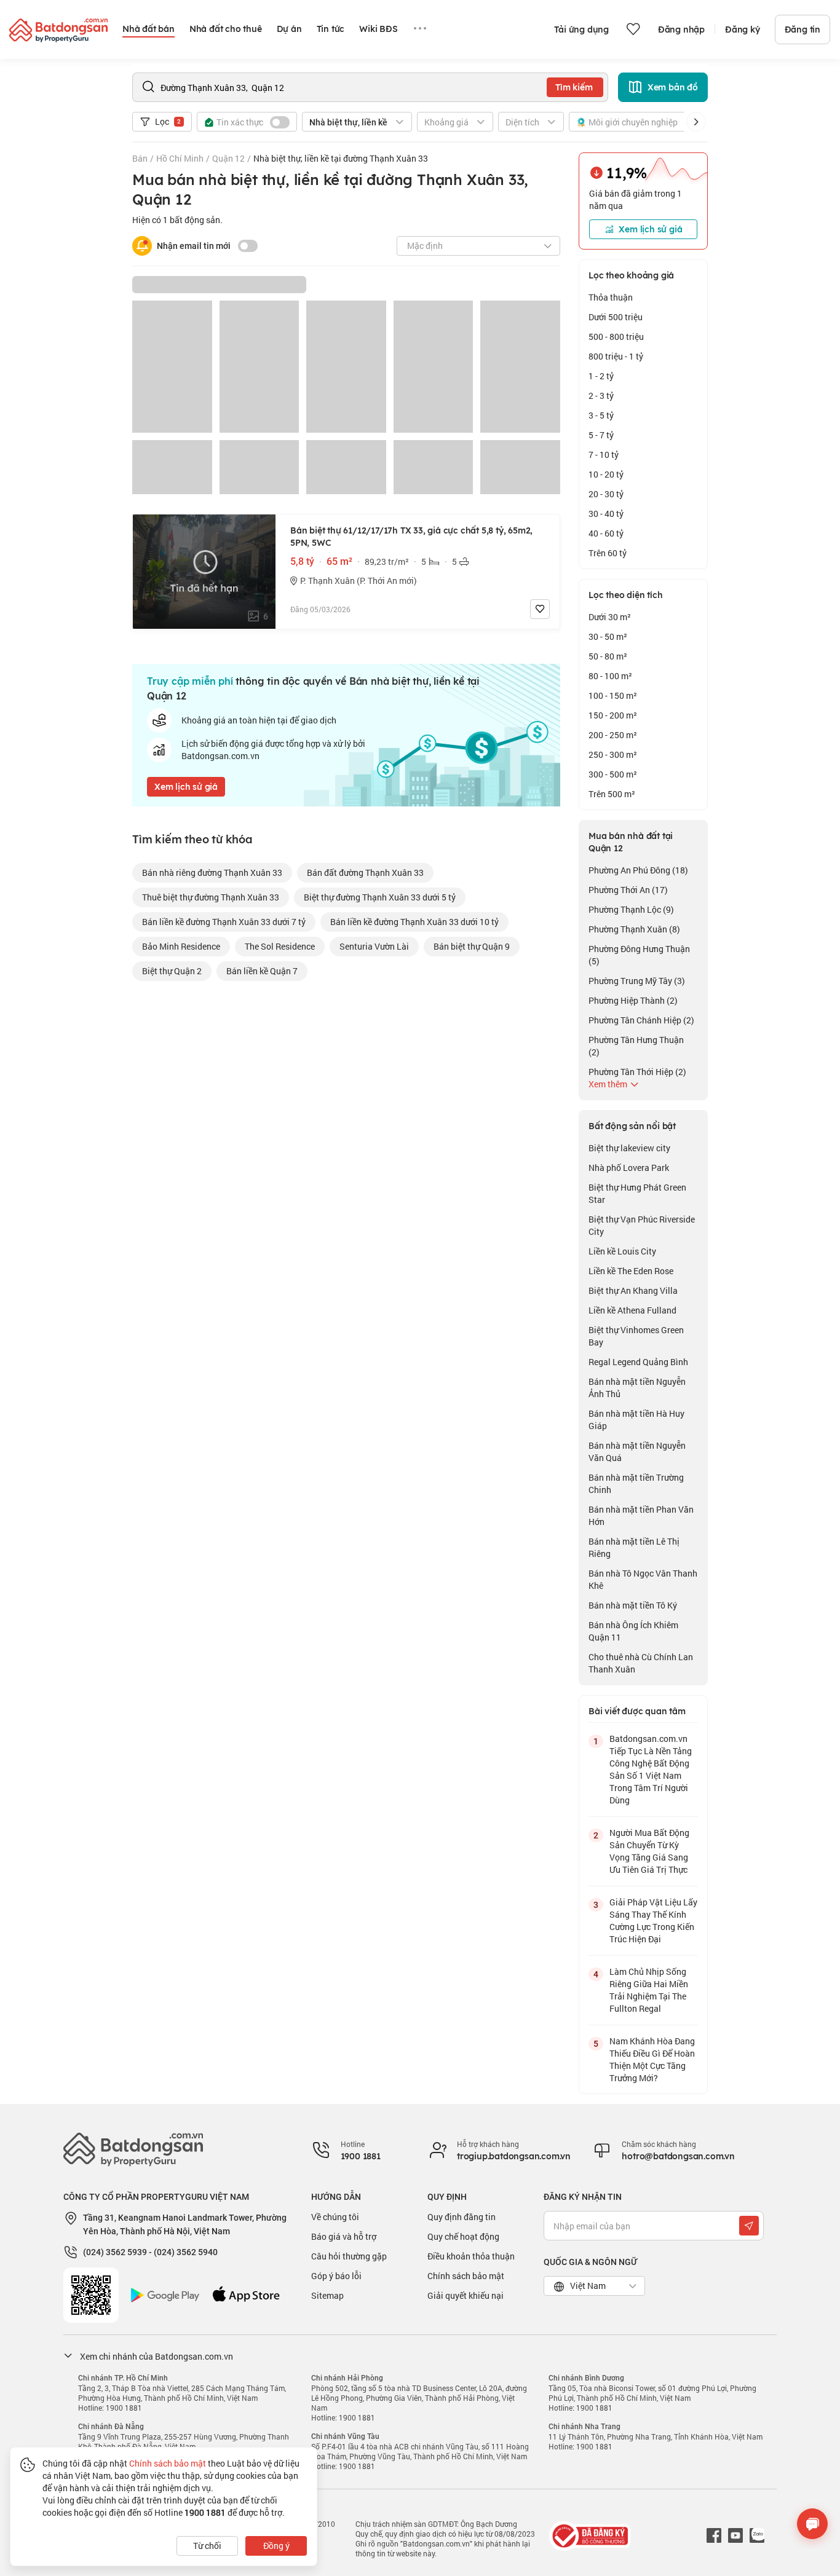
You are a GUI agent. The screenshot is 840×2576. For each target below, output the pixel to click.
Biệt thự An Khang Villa (633, 1290)
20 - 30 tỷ (606, 494)
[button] (696, 122)
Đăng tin (802, 30)
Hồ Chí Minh (180, 158)
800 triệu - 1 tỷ (616, 356)
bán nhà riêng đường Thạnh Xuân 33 (212, 872)
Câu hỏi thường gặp (349, 2256)
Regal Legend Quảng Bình (638, 1362)
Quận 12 (228, 158)
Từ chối (207, 2546)
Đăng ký (743, 30)
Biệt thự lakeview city (629, 1148)
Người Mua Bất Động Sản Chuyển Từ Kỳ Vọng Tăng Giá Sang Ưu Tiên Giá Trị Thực (649, 1851)
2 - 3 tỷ (601, 396)
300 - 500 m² (613, 774)
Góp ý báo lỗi (336, 2276)
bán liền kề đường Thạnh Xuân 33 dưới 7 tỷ (224, 922)
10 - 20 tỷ (606, 474)
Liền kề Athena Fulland (632, 1310)
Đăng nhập (681, 30)
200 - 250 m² (613, 735)
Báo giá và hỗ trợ (344, 2236)
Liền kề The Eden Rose (631, 1271)
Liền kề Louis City (622, 1251)
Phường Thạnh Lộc (631, 909)
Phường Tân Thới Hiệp (637, 1072)
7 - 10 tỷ (604, 455)
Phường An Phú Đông (638, 870)
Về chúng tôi (335, 2217)
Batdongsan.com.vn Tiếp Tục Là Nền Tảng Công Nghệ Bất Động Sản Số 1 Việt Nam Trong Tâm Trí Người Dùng (651, 1769)
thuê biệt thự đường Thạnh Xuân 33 (211, 897)
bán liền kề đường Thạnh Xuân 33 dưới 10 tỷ (414, 922)
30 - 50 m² (608, 636)
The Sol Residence (280, 946)
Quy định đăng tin (462, 2217)
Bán (140, 158)
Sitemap (327, 2295)
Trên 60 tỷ (608, 553)
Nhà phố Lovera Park (629, 1168)
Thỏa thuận (611, 297)
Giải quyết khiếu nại (466, 2295)
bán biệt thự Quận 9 (472, 946)
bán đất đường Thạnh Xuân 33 (365, 872)
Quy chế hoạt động (463, 2236)
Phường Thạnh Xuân (634, 929)
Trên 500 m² (612, 794)
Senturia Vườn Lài (374, 946)
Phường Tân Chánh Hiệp (641, 1020)
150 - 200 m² (613, 715)
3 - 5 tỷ (601, 415)
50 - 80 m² (608, 656)
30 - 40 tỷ (606, 514)
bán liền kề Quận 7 (262, 971)
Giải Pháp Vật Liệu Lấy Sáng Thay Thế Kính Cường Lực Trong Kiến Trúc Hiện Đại (653, 1920)
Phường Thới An (628, 890)
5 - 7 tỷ (601, 435)
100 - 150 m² (613, 695)
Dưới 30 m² (610, 617)
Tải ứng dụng (581, 30)
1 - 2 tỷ (601, 376)
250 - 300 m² (613, 754)
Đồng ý (276, 2546)
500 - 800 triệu (616, 337)
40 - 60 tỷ (606, 533)
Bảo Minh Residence (181, 946)
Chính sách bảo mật (466, 2276)
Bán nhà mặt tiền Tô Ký (633, 1605)
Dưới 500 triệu (616, 317)
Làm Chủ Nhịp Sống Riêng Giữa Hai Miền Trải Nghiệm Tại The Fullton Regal (649, 1990)
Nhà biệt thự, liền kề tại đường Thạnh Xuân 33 (341, 158)
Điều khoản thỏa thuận (471, 2256)
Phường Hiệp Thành (633, 1000)
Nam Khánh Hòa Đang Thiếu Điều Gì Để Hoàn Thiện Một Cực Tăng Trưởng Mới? (652, 2059)
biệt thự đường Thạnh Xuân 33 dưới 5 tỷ (380, 897)
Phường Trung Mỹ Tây (637, 981)
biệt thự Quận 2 (172, 971)
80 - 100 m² (610, 676)
